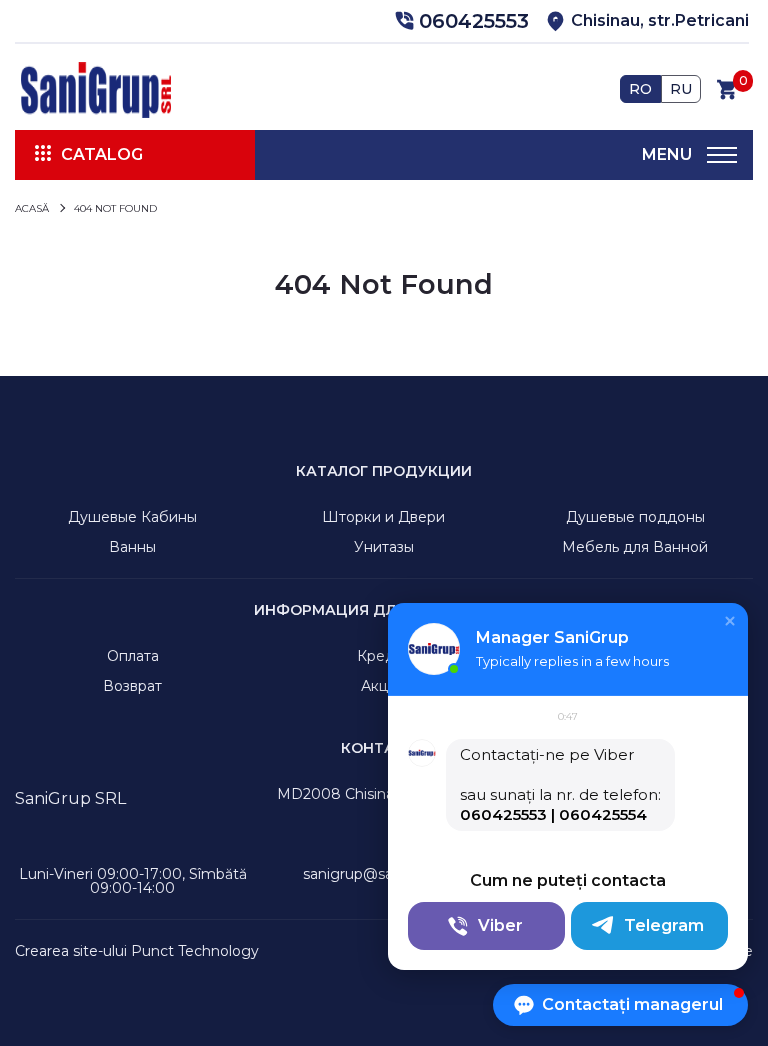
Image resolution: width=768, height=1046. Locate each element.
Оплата (133, 656)
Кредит (384, 656)
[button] (459, 21)
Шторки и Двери (383, 517)
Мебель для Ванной (635, 547)
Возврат (132, 686)
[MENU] (722, 155)
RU (681, 89)
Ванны (132, 547)
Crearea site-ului (71, 951)
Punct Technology (195, 951)
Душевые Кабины (132, 517)
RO (640, 89)
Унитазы (384, 547)
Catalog (102, 154)
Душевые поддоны (635, 517)
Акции (383, 686)
